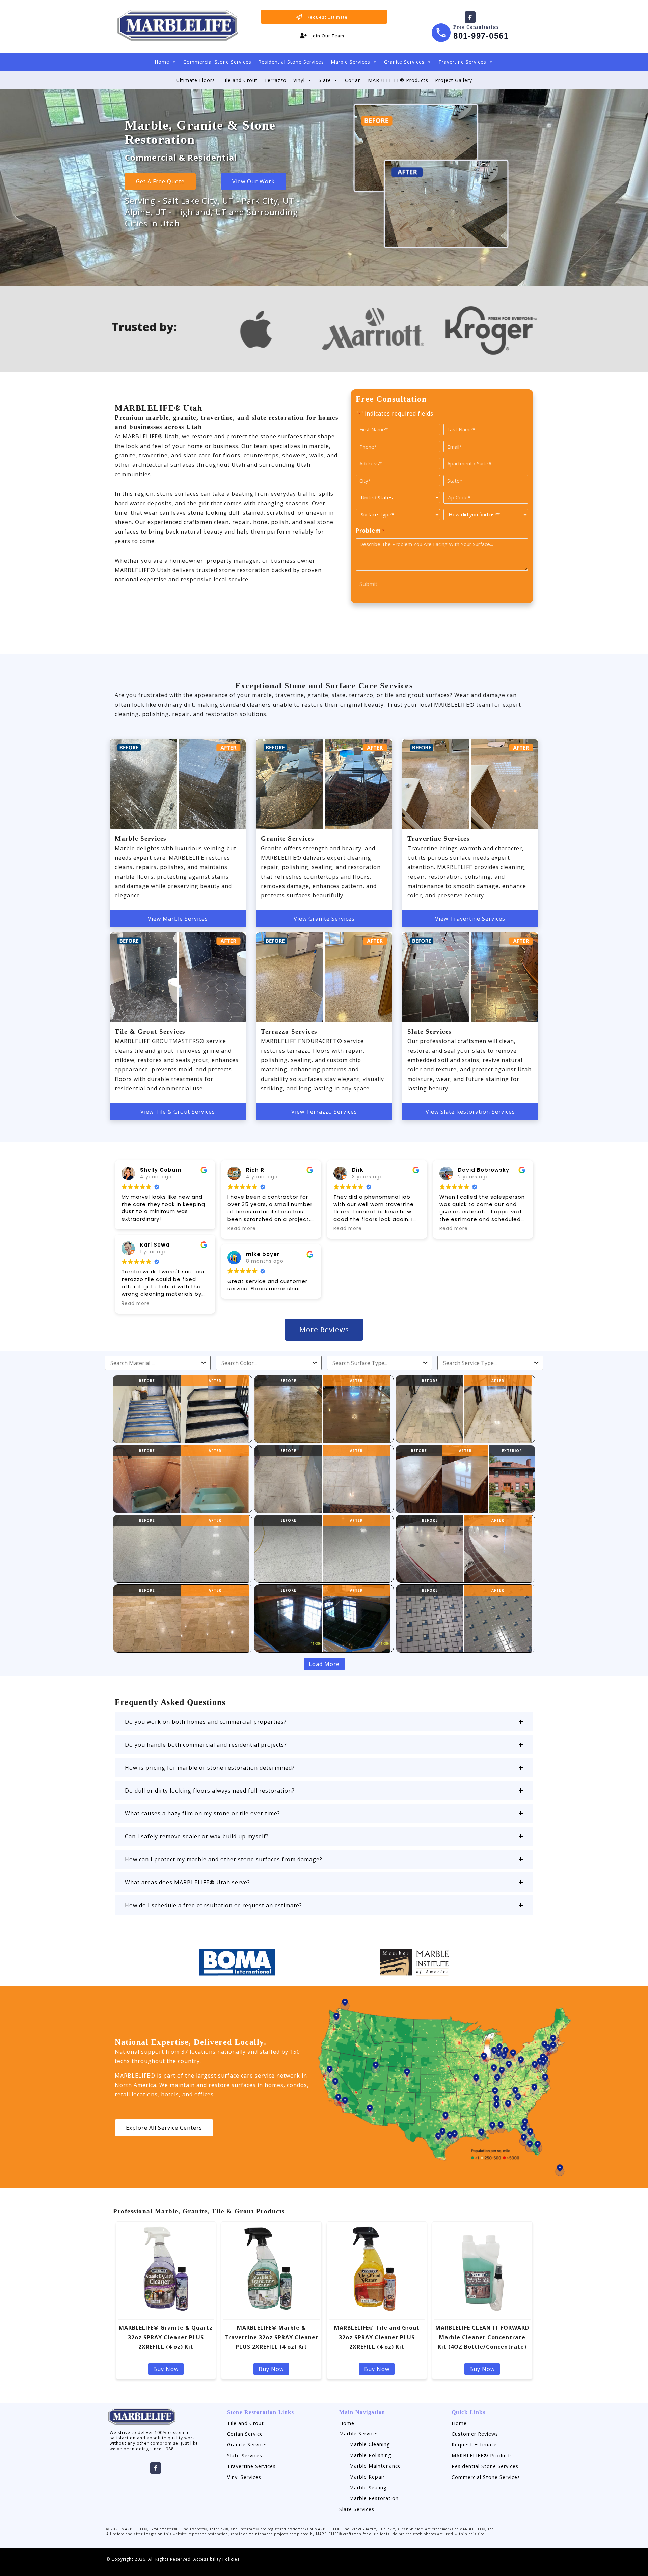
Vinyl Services (244, 2477)
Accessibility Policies (217, 2559)
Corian (353, 80)
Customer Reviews (475, 2434)
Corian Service (245, 2434)
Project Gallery (454, 80)
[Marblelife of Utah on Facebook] (470, 17)
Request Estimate (474, 2445)
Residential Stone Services (291, 62)
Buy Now (166, 2369)
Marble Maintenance (375, 2466)
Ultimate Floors (196, 80)
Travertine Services (462, 62)
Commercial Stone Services (217, 62)
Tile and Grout (240, 80)
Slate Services (245, 2455)
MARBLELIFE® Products (398, 80)
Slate (325, 80)
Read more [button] (136, 1303)
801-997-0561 (481, 36)
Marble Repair (367, 2477)
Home (162, 62)
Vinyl (299, 80)
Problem (370, 531)
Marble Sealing (368, 2487)
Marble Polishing (370, 2455)
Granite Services (404, 62)
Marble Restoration (374, 2498)
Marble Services (350, 62)
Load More (324, 1664)
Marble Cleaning (370, 2444)
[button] (324, 1722)
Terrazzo (275, 80)
